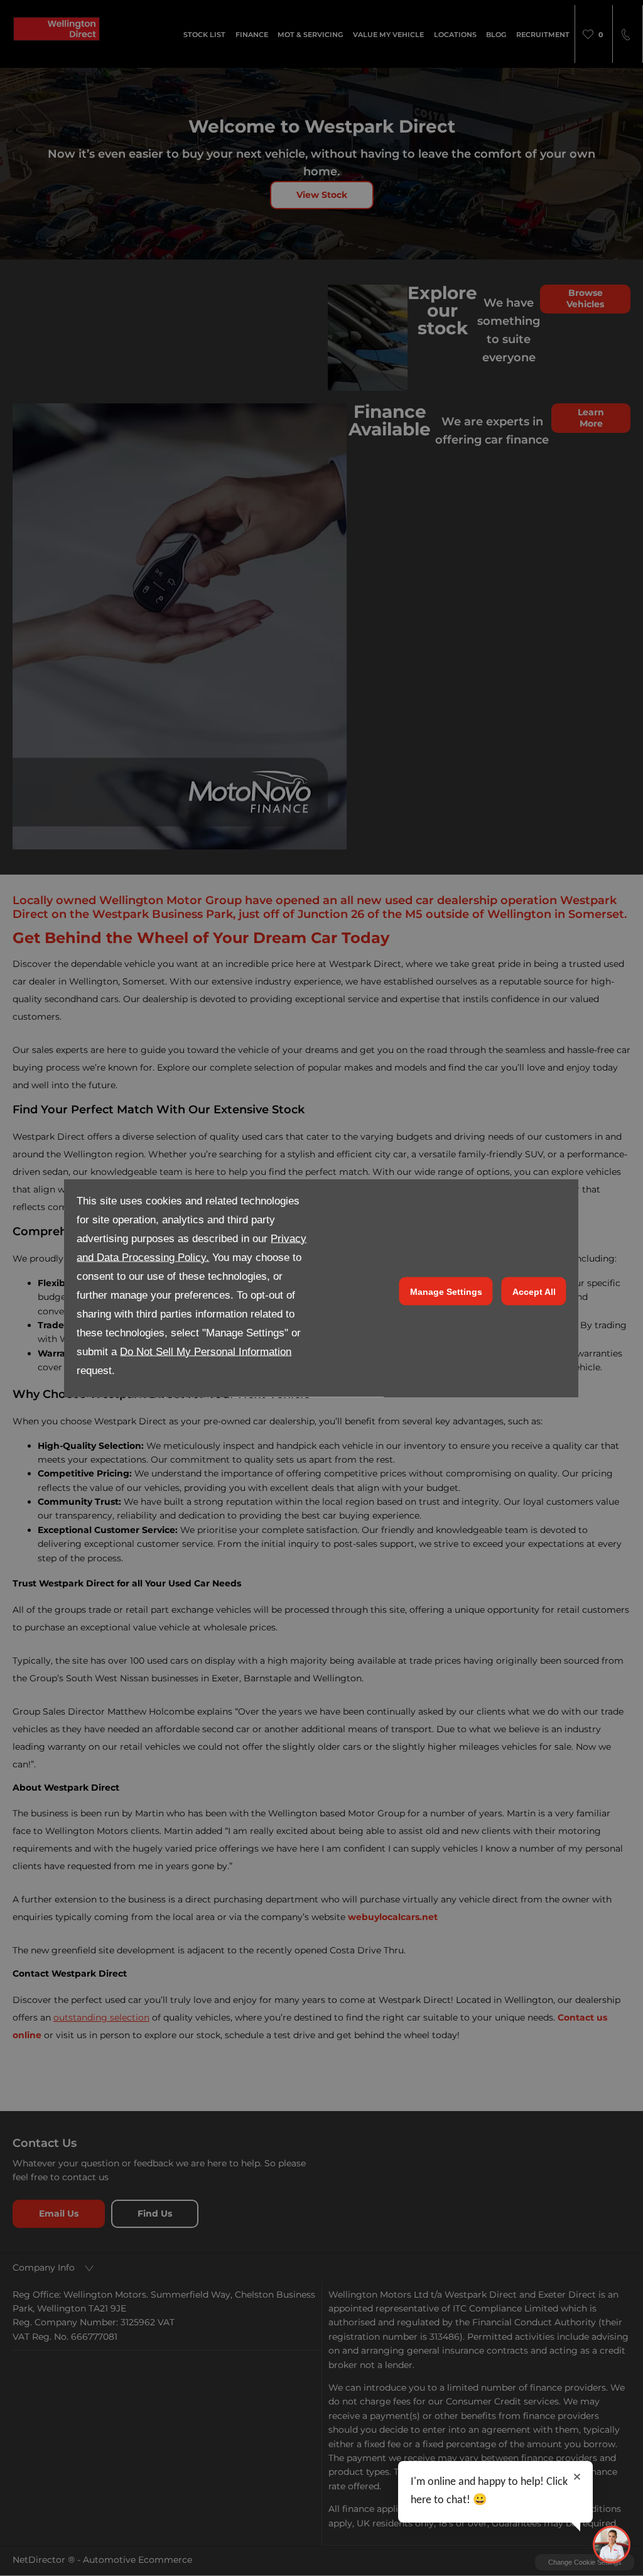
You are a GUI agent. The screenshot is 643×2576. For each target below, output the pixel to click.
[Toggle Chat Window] (612, 2545)
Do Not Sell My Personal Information (206, 1352)
